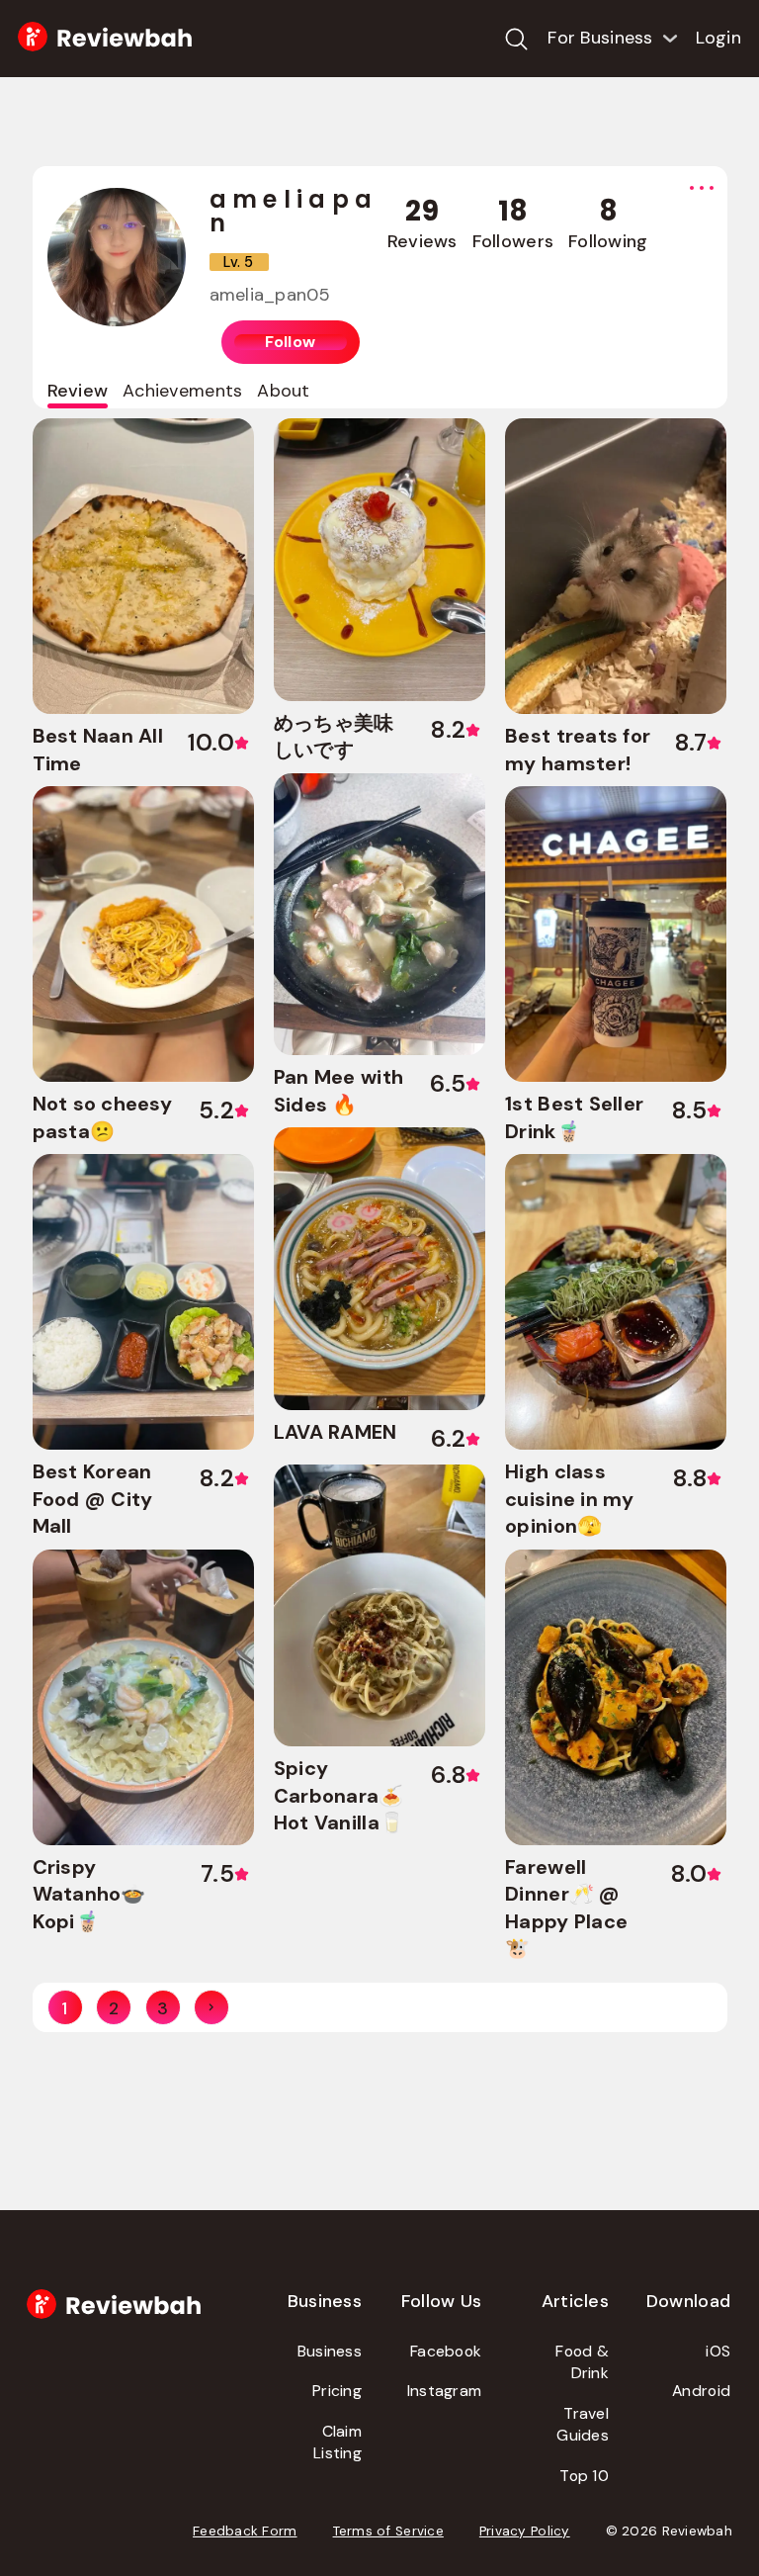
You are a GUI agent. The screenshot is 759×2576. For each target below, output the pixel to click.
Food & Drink (582, 2362)
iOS (718, 2351)
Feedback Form (245, 2531)
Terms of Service (388, 2531)
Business (330, 2351)
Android (701, 2391)
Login (718, 38)
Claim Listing (337, 2443)
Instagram (444, 2391)
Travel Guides (583, 2425)
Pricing (337, 2391)
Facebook (446, 2351)
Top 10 (584, 2476)
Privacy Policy (525, 2531)
